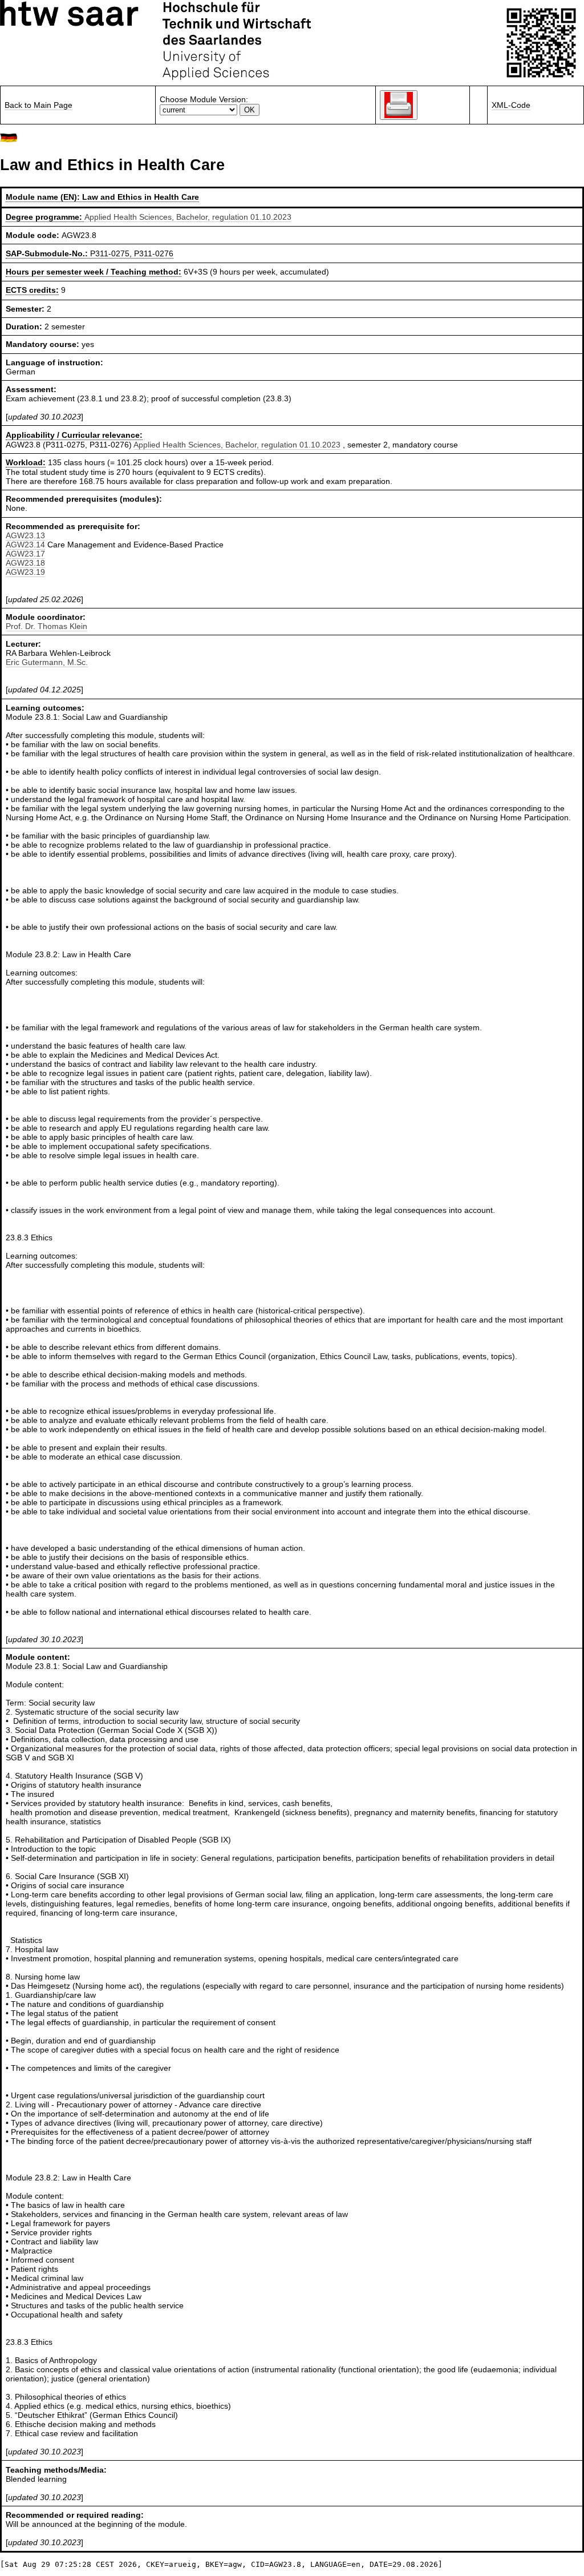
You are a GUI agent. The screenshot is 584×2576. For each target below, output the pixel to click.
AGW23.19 (25, 572)
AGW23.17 (25, 554)
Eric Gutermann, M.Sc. (47, 662)
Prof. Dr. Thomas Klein (46, 626)
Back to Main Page (38, 105)
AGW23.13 (25, 535)
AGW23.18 (25, 563)
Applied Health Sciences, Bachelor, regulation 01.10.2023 (188, 217)
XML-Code (511, 105)
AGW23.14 (25, 545)
